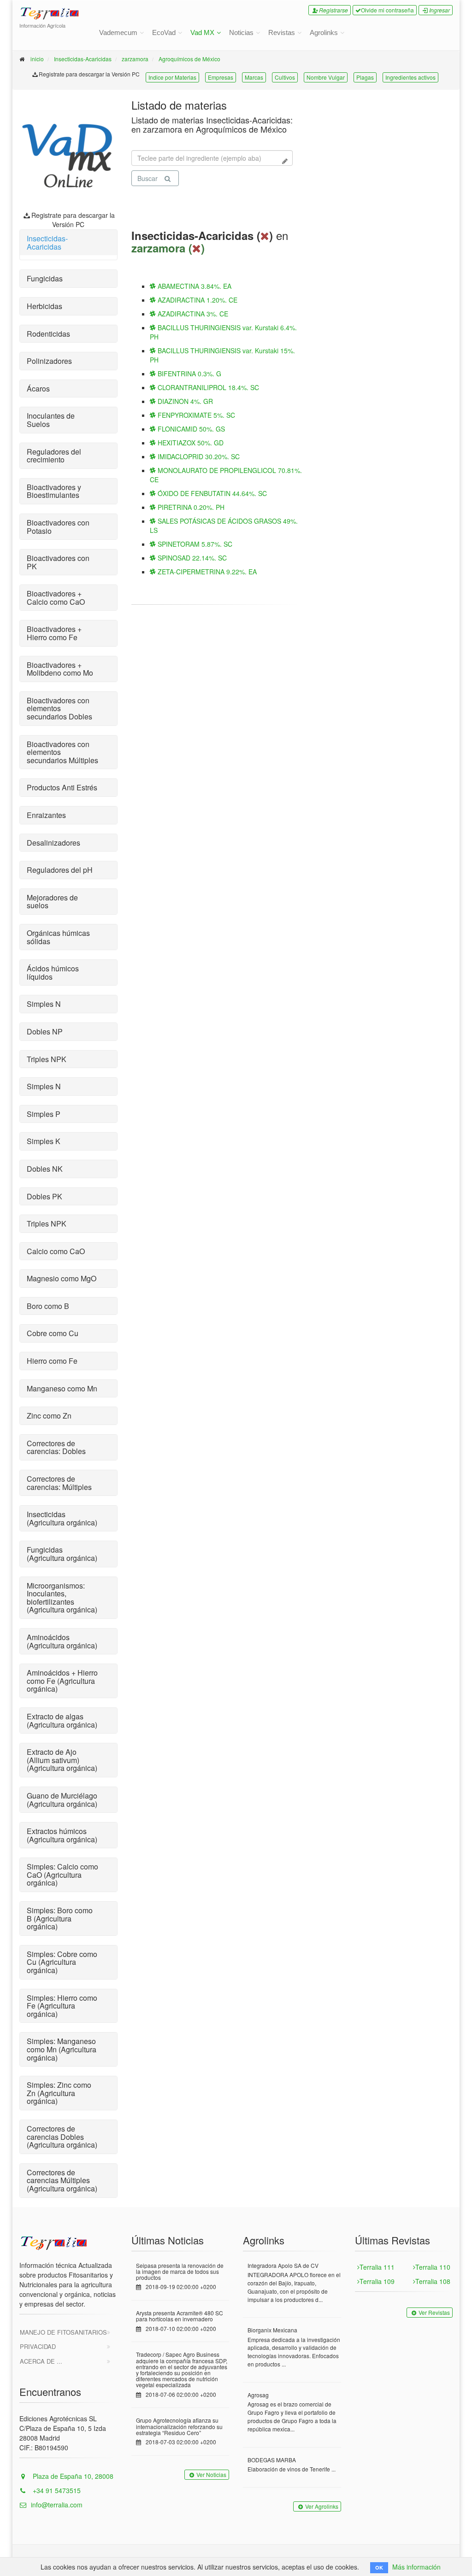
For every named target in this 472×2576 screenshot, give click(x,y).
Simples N (44, 1004)
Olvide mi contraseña (387, 10)
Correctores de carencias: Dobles (56, 1447)
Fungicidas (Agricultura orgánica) (62, 1554)
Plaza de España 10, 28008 (72, 2476)
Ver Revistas (434, 2312)
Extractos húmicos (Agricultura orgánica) (62, 1835)
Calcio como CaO (56, 1251)
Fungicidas (45, 278)
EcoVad (164, 32)
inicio (37, 59)
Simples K (44, 1141)
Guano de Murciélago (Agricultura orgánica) (62, 1800)
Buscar (147, 178)
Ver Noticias (211, 2474)
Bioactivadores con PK (58, 562)
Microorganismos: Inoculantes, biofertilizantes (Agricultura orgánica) (62, 1598)
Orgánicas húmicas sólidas (58, 937)
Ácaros (38, 388)
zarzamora (135, 59)
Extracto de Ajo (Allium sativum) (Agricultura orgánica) (62, 1760)
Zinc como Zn (49, 1416)
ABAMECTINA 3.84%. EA (194, 286)
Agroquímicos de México (189, 59)
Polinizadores (49, 361)
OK (379, 2567)
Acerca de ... (41, 2361)
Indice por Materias (172, 77)
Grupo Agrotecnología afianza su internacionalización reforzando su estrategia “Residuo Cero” (179, 2426)
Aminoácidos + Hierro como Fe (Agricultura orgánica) (62, 1681)
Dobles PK (44, 1196)
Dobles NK (45, 1169)
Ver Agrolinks (322, 2506)
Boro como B (48, 1306)
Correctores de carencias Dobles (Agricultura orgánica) (62, 2137)
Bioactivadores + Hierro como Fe (54, 633)
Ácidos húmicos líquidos (53, 973)
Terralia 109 (377, 2281)
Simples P (44, 1114)
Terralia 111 (377, 2267)
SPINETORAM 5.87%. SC (194, 544)
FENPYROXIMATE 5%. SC (195, 415)
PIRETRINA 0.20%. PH (190, 507)
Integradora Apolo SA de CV (283, 2265)
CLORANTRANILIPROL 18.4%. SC (207, 387)
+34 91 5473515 (56, 2490)
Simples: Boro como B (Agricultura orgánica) (60, 1918)
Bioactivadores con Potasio (58, 527)
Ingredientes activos (410, 77)
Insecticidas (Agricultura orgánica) (62, 1518)
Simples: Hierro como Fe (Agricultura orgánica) (62, 2006)
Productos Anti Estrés (62, 787)
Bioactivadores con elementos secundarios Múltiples (62, 752)
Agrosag (258, 2395)
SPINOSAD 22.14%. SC (191, 558)
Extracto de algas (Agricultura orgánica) (62, 1720)
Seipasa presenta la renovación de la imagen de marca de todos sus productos (180, 2271)
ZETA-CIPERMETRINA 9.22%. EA (206, 572)
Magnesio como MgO (62, 1278)
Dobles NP (45, 1031)
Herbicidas (44, 306)
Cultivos (285, 77)
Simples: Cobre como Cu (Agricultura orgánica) (62, 1962)
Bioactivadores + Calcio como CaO (56, 598)
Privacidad (38, 2346)
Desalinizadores (53, 843)
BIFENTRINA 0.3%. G (189, 374)
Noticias (241, 32)
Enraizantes (46, 815)
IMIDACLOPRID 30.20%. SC (198, 456)
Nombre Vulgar (326, 77)
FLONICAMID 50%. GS (190, 429)
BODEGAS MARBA (272, 2460)
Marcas (254, 77)
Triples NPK (47, 1059)
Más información (416, 2567)
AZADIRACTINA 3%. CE (192, 314)
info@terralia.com (57, 2505)
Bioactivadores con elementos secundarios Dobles (59, 708)
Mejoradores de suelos (52, 902)
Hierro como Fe (52, 1361)
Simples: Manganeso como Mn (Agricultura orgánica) (62, 2049)
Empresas (221, 77)
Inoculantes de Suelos (51, 420)
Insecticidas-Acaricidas (83, 59)
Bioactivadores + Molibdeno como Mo (60, 669)
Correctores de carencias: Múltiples (59, 1483)
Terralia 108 (433, 2281)
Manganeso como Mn (62, 1388)
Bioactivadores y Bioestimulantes (54, 491)
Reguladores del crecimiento (54, 456)
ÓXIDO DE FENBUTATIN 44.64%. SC (211, 493)
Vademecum (118, 32)
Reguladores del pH (60, 870)
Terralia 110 (433, 2267)
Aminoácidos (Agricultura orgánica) (62, 1641)
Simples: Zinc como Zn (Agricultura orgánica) (59, 2093)
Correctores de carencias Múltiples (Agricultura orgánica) (62, 2180)
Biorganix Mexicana (272, 2330)
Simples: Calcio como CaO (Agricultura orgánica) (62, 1875)
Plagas (365, 77)
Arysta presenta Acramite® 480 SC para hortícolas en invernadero (180, 2316)
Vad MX (202, 32)
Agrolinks (324, 32)
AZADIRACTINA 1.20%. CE (197, 300)
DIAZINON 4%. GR (184, 401)
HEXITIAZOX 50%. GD (190, 443)
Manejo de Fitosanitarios (63, 2332)
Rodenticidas (48, 334)
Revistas (282, 32)
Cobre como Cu (53, 1333)
